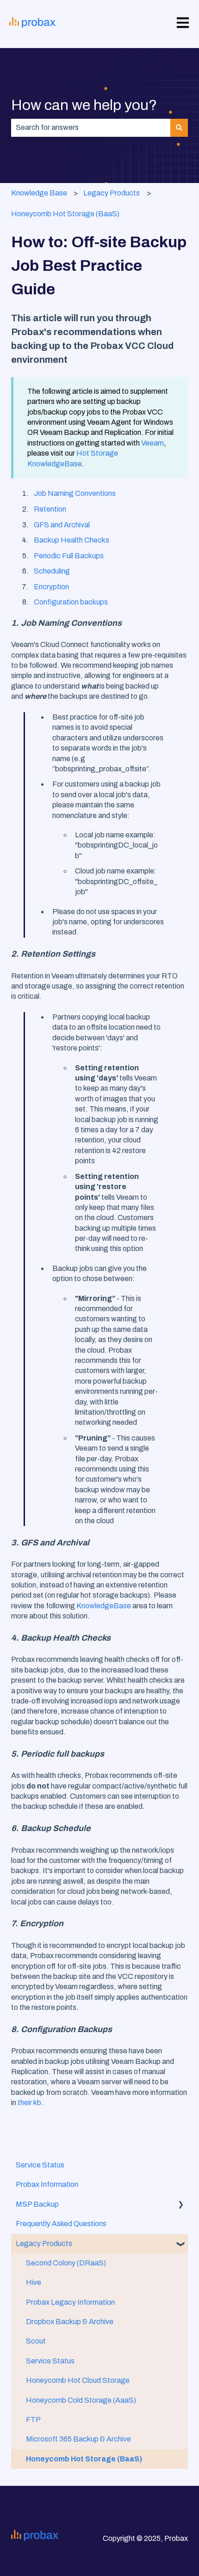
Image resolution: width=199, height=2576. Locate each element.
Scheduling (52, 571)
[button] (180, 2205)
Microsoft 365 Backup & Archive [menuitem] (78, 2439)
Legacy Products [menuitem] (44, 2243)
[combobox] (91, 128)
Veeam (152, 443)
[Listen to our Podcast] (160, 2515)
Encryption (51, 587)
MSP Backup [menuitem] (37, 2204)
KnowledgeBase (55, 464)
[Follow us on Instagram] (140, 2515)
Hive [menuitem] (34, 2282)
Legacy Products (112, 193)
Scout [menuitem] (36, 2341)
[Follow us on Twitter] (119, 2515)
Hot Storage (97, 453)
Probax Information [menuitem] (47, 2184)
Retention (50, 509)
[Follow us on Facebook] (99, 2515)
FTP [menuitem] (33, 2420)
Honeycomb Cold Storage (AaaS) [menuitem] (81, 2400)
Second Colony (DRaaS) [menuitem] (66, 2263)
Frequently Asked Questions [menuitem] (61, 2224)
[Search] (179, 128)
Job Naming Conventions (75, 493)
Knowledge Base (39, 193)
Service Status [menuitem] (40, 2165)
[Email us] (180, 2515)
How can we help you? (84, 105)
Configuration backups (71, 602)
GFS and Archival (62, 525)
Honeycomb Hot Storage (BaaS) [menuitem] (84, 2459)
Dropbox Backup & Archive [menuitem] (70, 2322)
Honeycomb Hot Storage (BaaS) (65, 214)
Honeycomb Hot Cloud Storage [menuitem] (78, 2380)
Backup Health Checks (72, 540)
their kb (29, 2103)
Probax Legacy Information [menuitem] (70, 2302)
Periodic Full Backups (69, 556)
